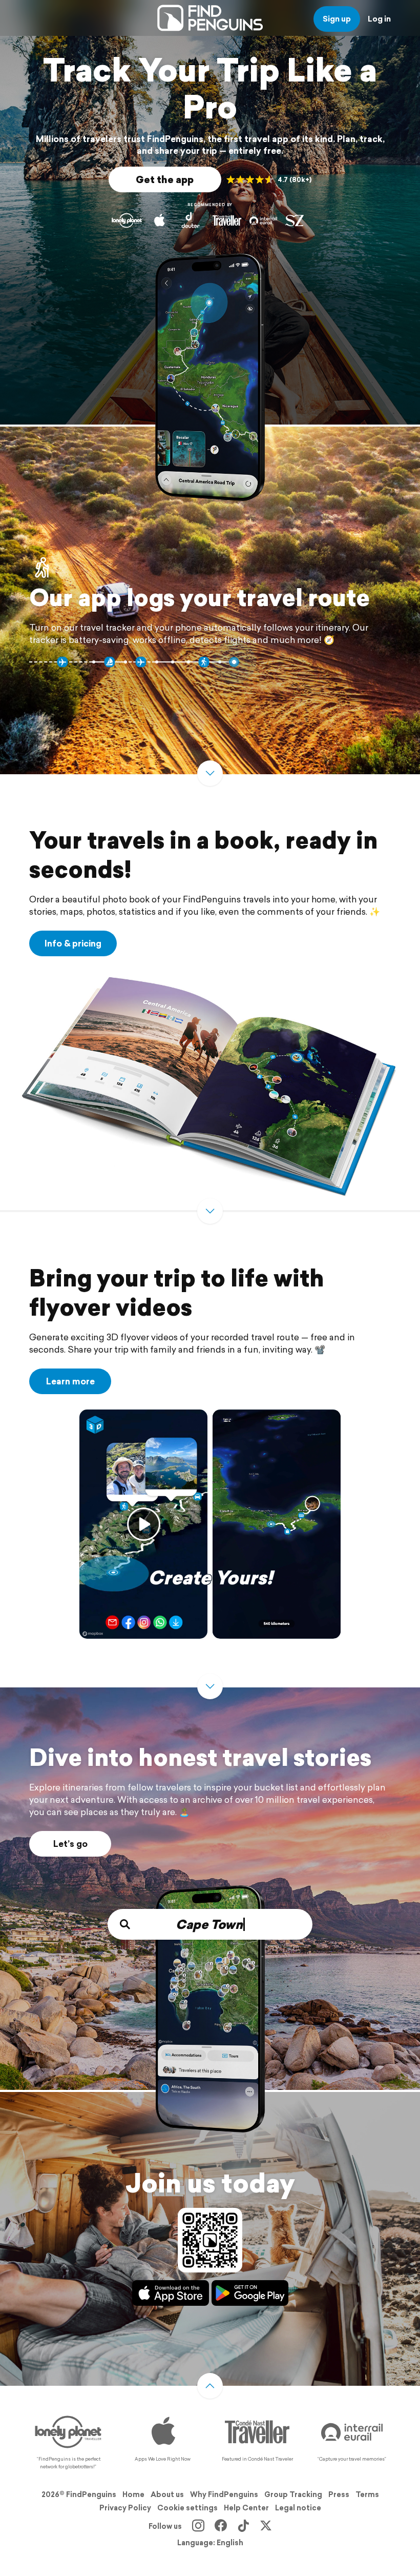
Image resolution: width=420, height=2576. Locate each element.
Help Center (246, 2508)
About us (167, 2494)
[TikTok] (243, 2526)
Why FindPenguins (224, 2494)
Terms (367, 2494)
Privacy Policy (125, 2508)
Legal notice (298, 2508)
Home (133, 2494)
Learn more (70, 1381)
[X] (266, 2526)
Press (339, 2494)
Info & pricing (73, 943)
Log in (379, 19)
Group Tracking (293, 2494)
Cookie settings (187, 2508)
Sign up (337, 19)
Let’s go (70, 1844)
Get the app (165, 179)
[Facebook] (221, 2526)
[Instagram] (198, 2526)
